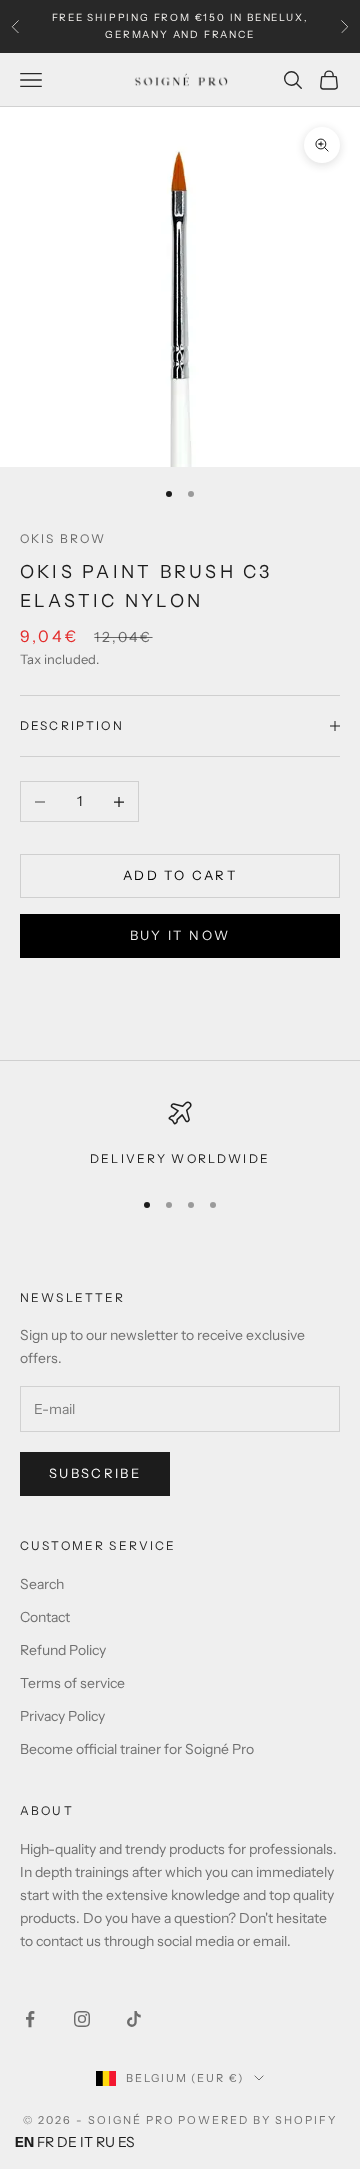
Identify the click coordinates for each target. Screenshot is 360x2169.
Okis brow (63, 538)
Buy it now (180, 935)
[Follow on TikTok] (134, 2019)
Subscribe (95, 1473)
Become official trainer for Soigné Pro (137, 1749)
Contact (45, 1617)
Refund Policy (63, 1650)
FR (45, 2142)
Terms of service (72, 1683)
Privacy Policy (62, 1716)
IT (86, 2142)
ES (126, 2142)
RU (105, 2142)
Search (42, 1584)
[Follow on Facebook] (30, 2019)
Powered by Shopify (257, 2120)
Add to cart (180, 875)
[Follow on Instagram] (82, 2019)
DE (67, 2142)
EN (24, 2142)
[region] (180, 1135)
